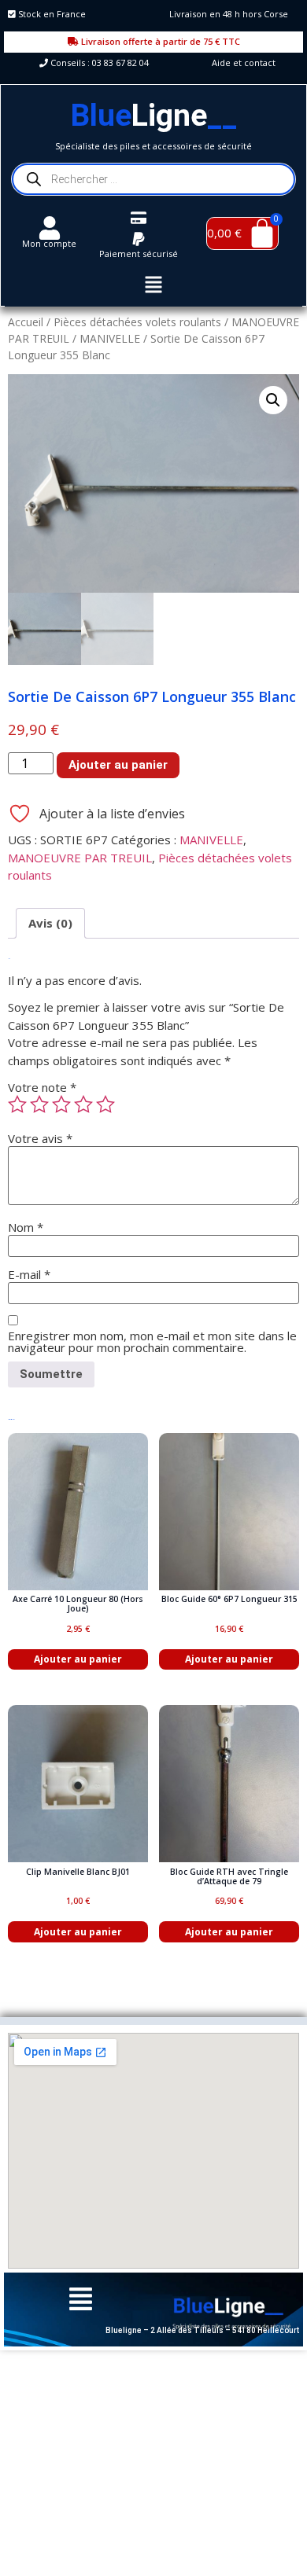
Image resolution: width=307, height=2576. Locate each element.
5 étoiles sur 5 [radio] (105, 1104)
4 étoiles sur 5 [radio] (83, 1104)
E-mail (29, 1275)
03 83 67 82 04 (120, 62)
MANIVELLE (110, 338)
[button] (154, 286)
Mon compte (49, 243)
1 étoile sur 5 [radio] (17, 1104)
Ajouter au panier (118, 765)
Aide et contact (244, 62)
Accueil (26, 322)
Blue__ (154, 116)
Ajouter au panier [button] (78, 1659)
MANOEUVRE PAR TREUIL (80, 858)
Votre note (42, 1088)
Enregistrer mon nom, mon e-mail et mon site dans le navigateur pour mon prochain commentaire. (152, 1342)
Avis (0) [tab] (50, 923)
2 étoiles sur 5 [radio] (39, 1104)
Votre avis (40, 1139)
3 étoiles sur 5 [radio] (61, 1104)
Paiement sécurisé (139, 254)
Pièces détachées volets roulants (137, 322)
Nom (26, 1227)
